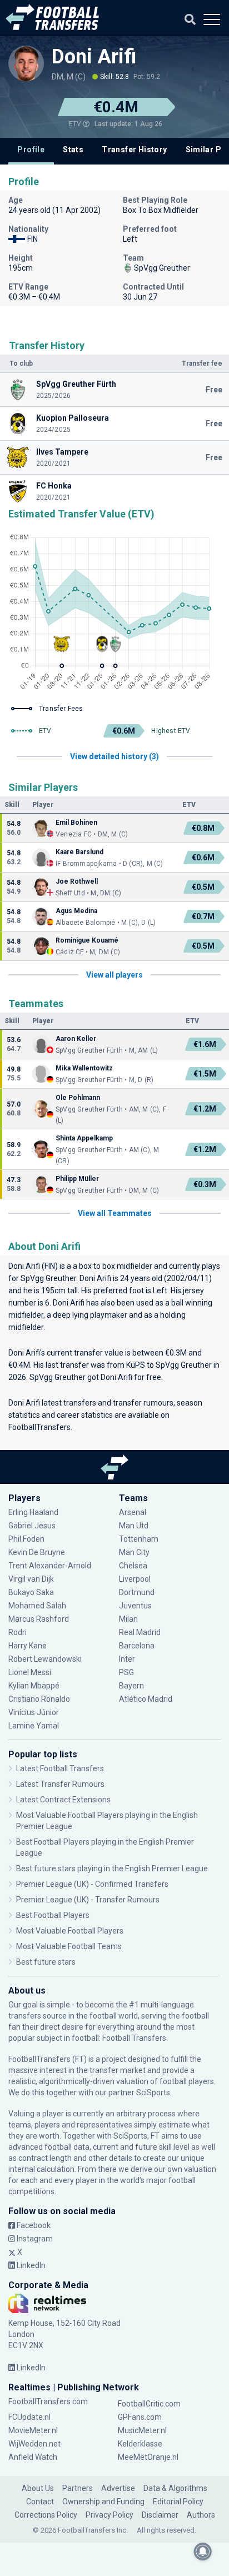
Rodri (18, 1632)
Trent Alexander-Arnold (50, 1566)
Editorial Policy (178, 2502)
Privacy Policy (109, 2515)
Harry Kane (28, 1646)
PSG (126, 1672)
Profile (31, 150)
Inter (127, 1659)
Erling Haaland (33, 1512)
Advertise (118, 2488)
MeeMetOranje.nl (148, 2457)
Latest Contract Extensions (63, 1800)
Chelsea (133, 1566)
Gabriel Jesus (32, 1526)
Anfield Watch (33, 2457)
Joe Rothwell (77, 881)
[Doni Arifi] (26, 63)
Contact (40, 2502)
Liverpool (135, 1579)
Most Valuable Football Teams (69, 1946)
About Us (38, 2488)
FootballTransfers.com (48, 2401)
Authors (201, 2515)
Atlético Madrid (146, 1699)
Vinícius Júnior (34, 1712)
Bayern (131, 1686)
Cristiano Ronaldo (39, 1699)
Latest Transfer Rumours (60, 1784)
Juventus (135, 1606)
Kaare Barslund (79, 852)
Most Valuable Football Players (70, 1931)
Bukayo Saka (31, 1592)
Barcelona (137, 1646)
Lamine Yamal (34, 1726)
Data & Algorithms (175, 2488)
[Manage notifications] (203, 2552)
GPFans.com (140, 2417)
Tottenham (139, 1539)
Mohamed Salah (37, 1606)
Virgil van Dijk (32, 1579)
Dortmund (137, 1592)
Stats (73, 150)
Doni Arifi (94, 57)
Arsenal (133, 1512)
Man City (134, 1552)
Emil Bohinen (76, 823)
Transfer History (134, 150)
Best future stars (46, 1962)
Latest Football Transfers (60, 1768)
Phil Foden (26, 1539)
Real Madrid (140, 1632)
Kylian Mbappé (35, 1686)
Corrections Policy (46, 2515)
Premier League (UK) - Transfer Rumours (88, 1900)
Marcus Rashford (39, 1619)
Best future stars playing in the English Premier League (112, 1869)
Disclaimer (160, 2515)
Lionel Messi (31, 1672)
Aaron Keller (76, 1039)
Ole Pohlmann (78, 1098)
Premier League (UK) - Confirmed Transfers (92, 1884)
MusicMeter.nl (142, 2430)
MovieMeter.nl (33, 2430)
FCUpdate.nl (29, 2417)
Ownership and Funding (103, 2502)
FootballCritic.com (149, 2404)
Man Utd (134, 1526)
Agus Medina (76, 911)
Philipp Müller (77, 1179)
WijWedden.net (34, 2444)
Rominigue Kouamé (87, 940)
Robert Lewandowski (45, 1659)
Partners (78, 2488)
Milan (128, 1619)
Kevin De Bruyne (37, 1552)
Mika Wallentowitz (84, 1068)
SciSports (153, 2092)
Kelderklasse (140, 2444)
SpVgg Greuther (48, 1278)
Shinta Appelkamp (84, 1138)
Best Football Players (53, 1915)
